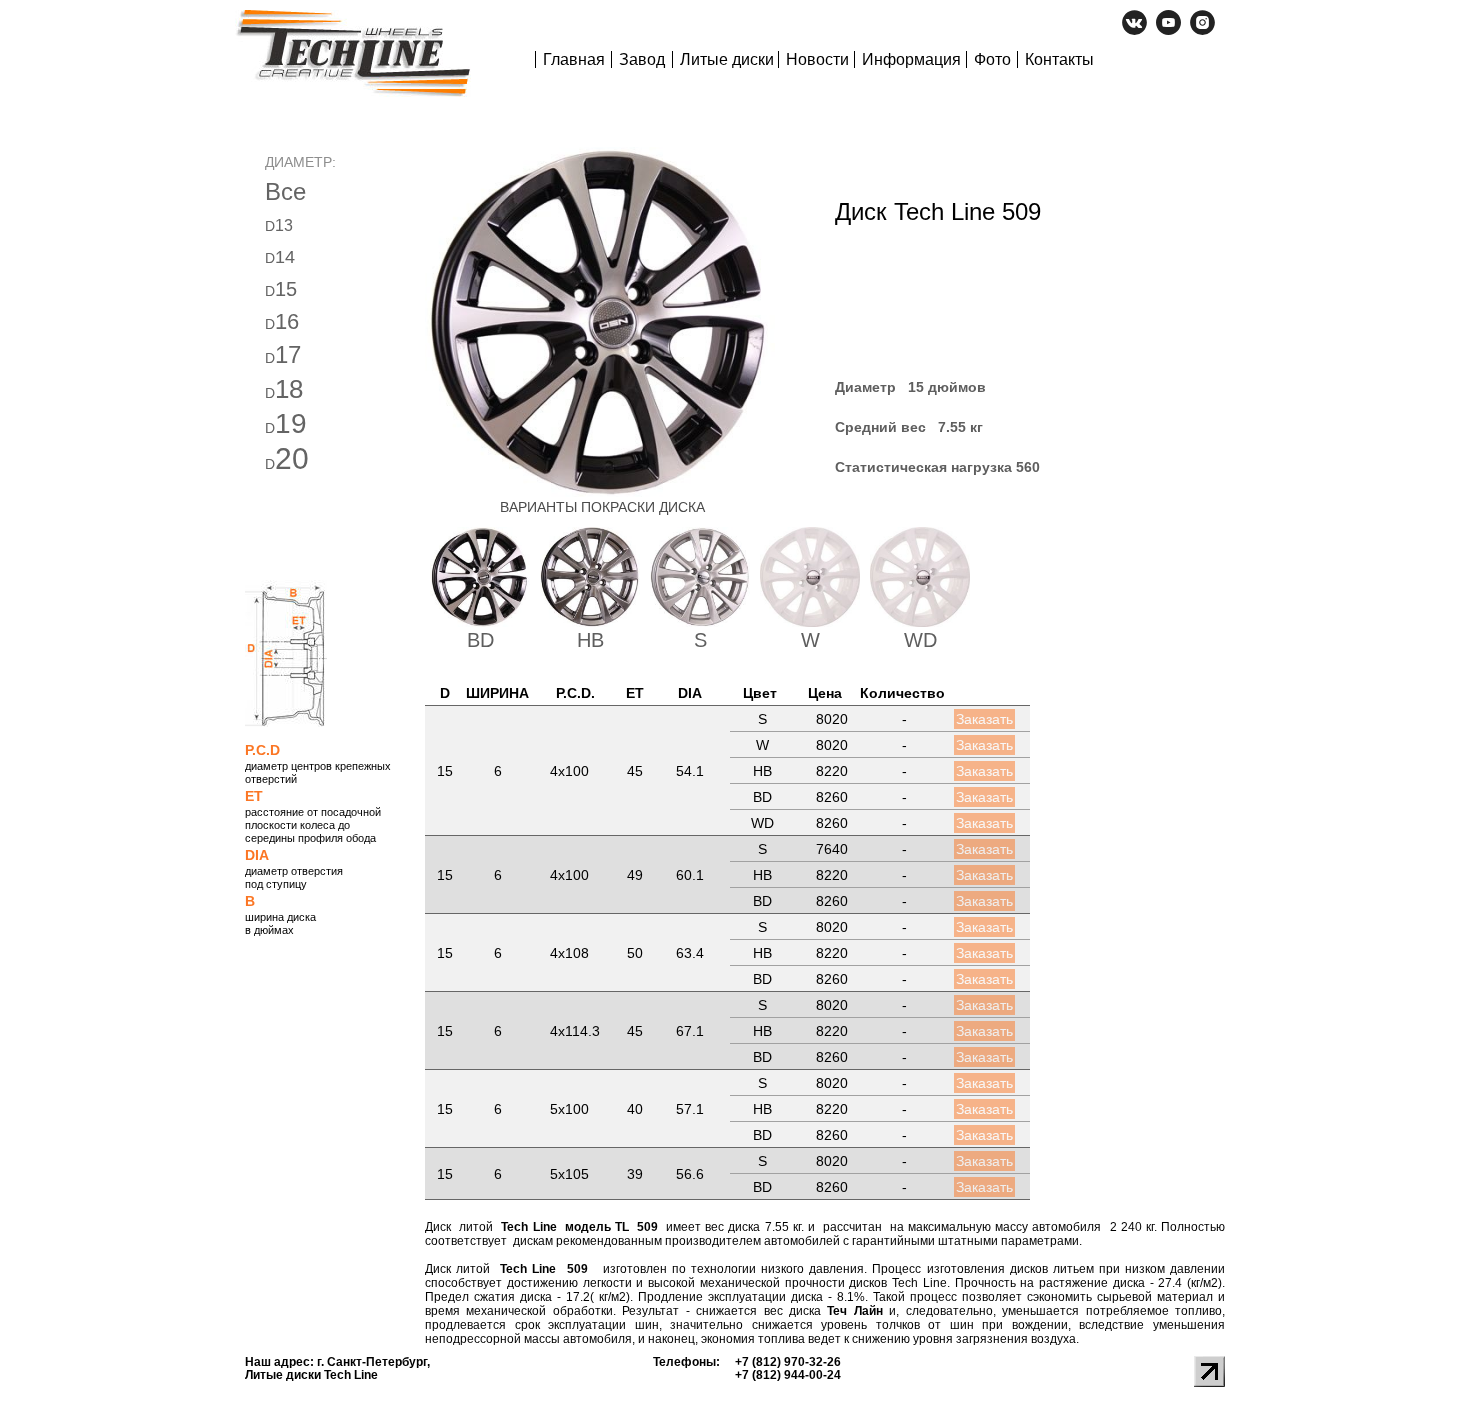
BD (480, 640)
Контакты (1059, 59)
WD (920, 640)
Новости (817, 59)
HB (590, 640)
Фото (992, 59)
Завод (642, 59)
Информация (911, 59)
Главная (574, 59)
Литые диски (727, 59)
